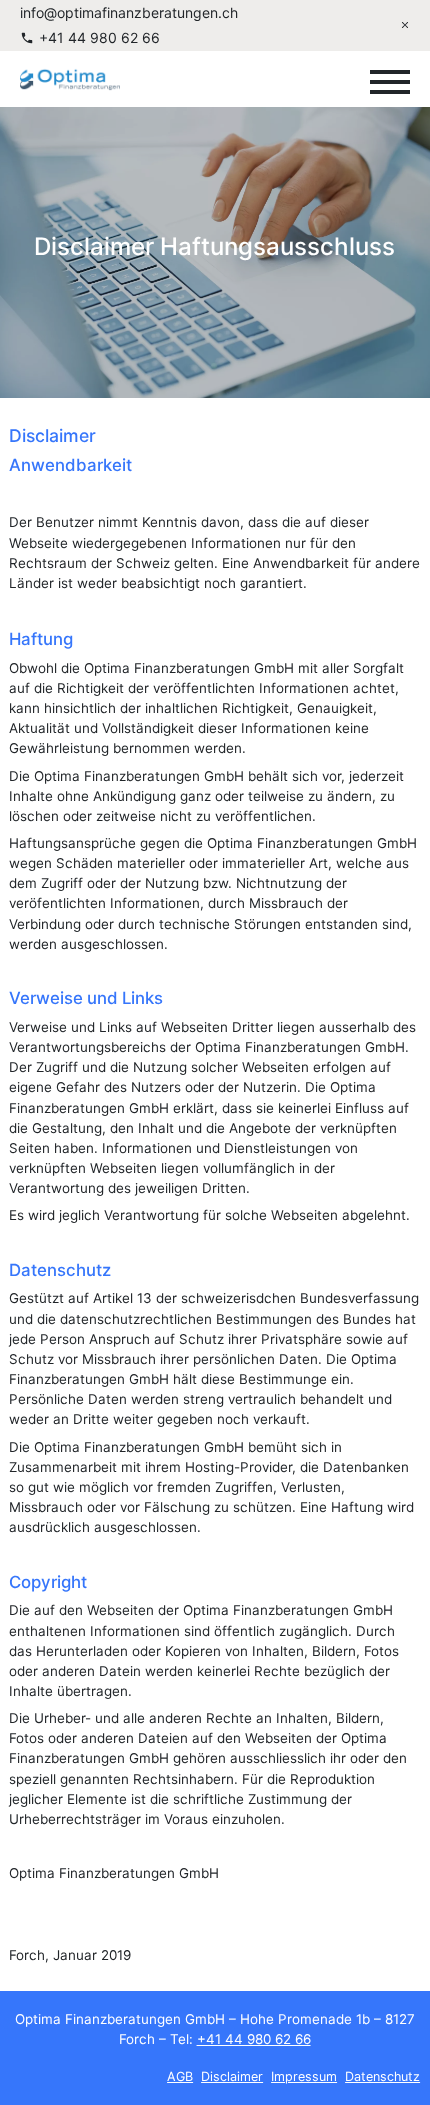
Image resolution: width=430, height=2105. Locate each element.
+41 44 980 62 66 (99, 37)
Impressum (305, 2076)
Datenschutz (383, 2076)
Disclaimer (233, 2076)
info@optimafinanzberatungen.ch (129, 12)
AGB (181, 2076)
